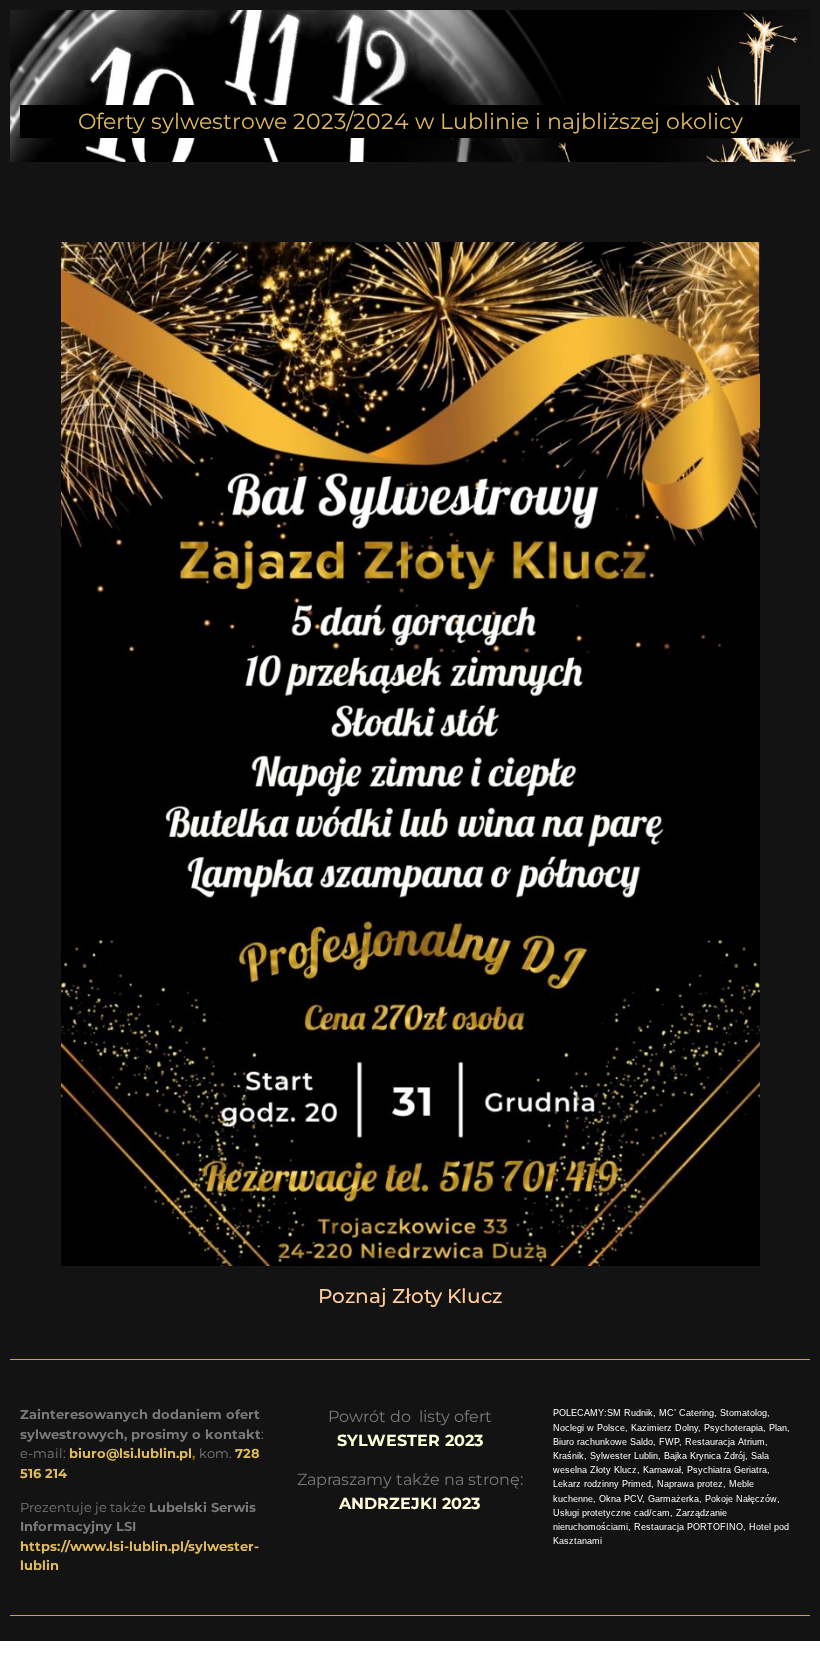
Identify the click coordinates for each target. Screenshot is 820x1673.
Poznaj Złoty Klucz (410, 1296)
